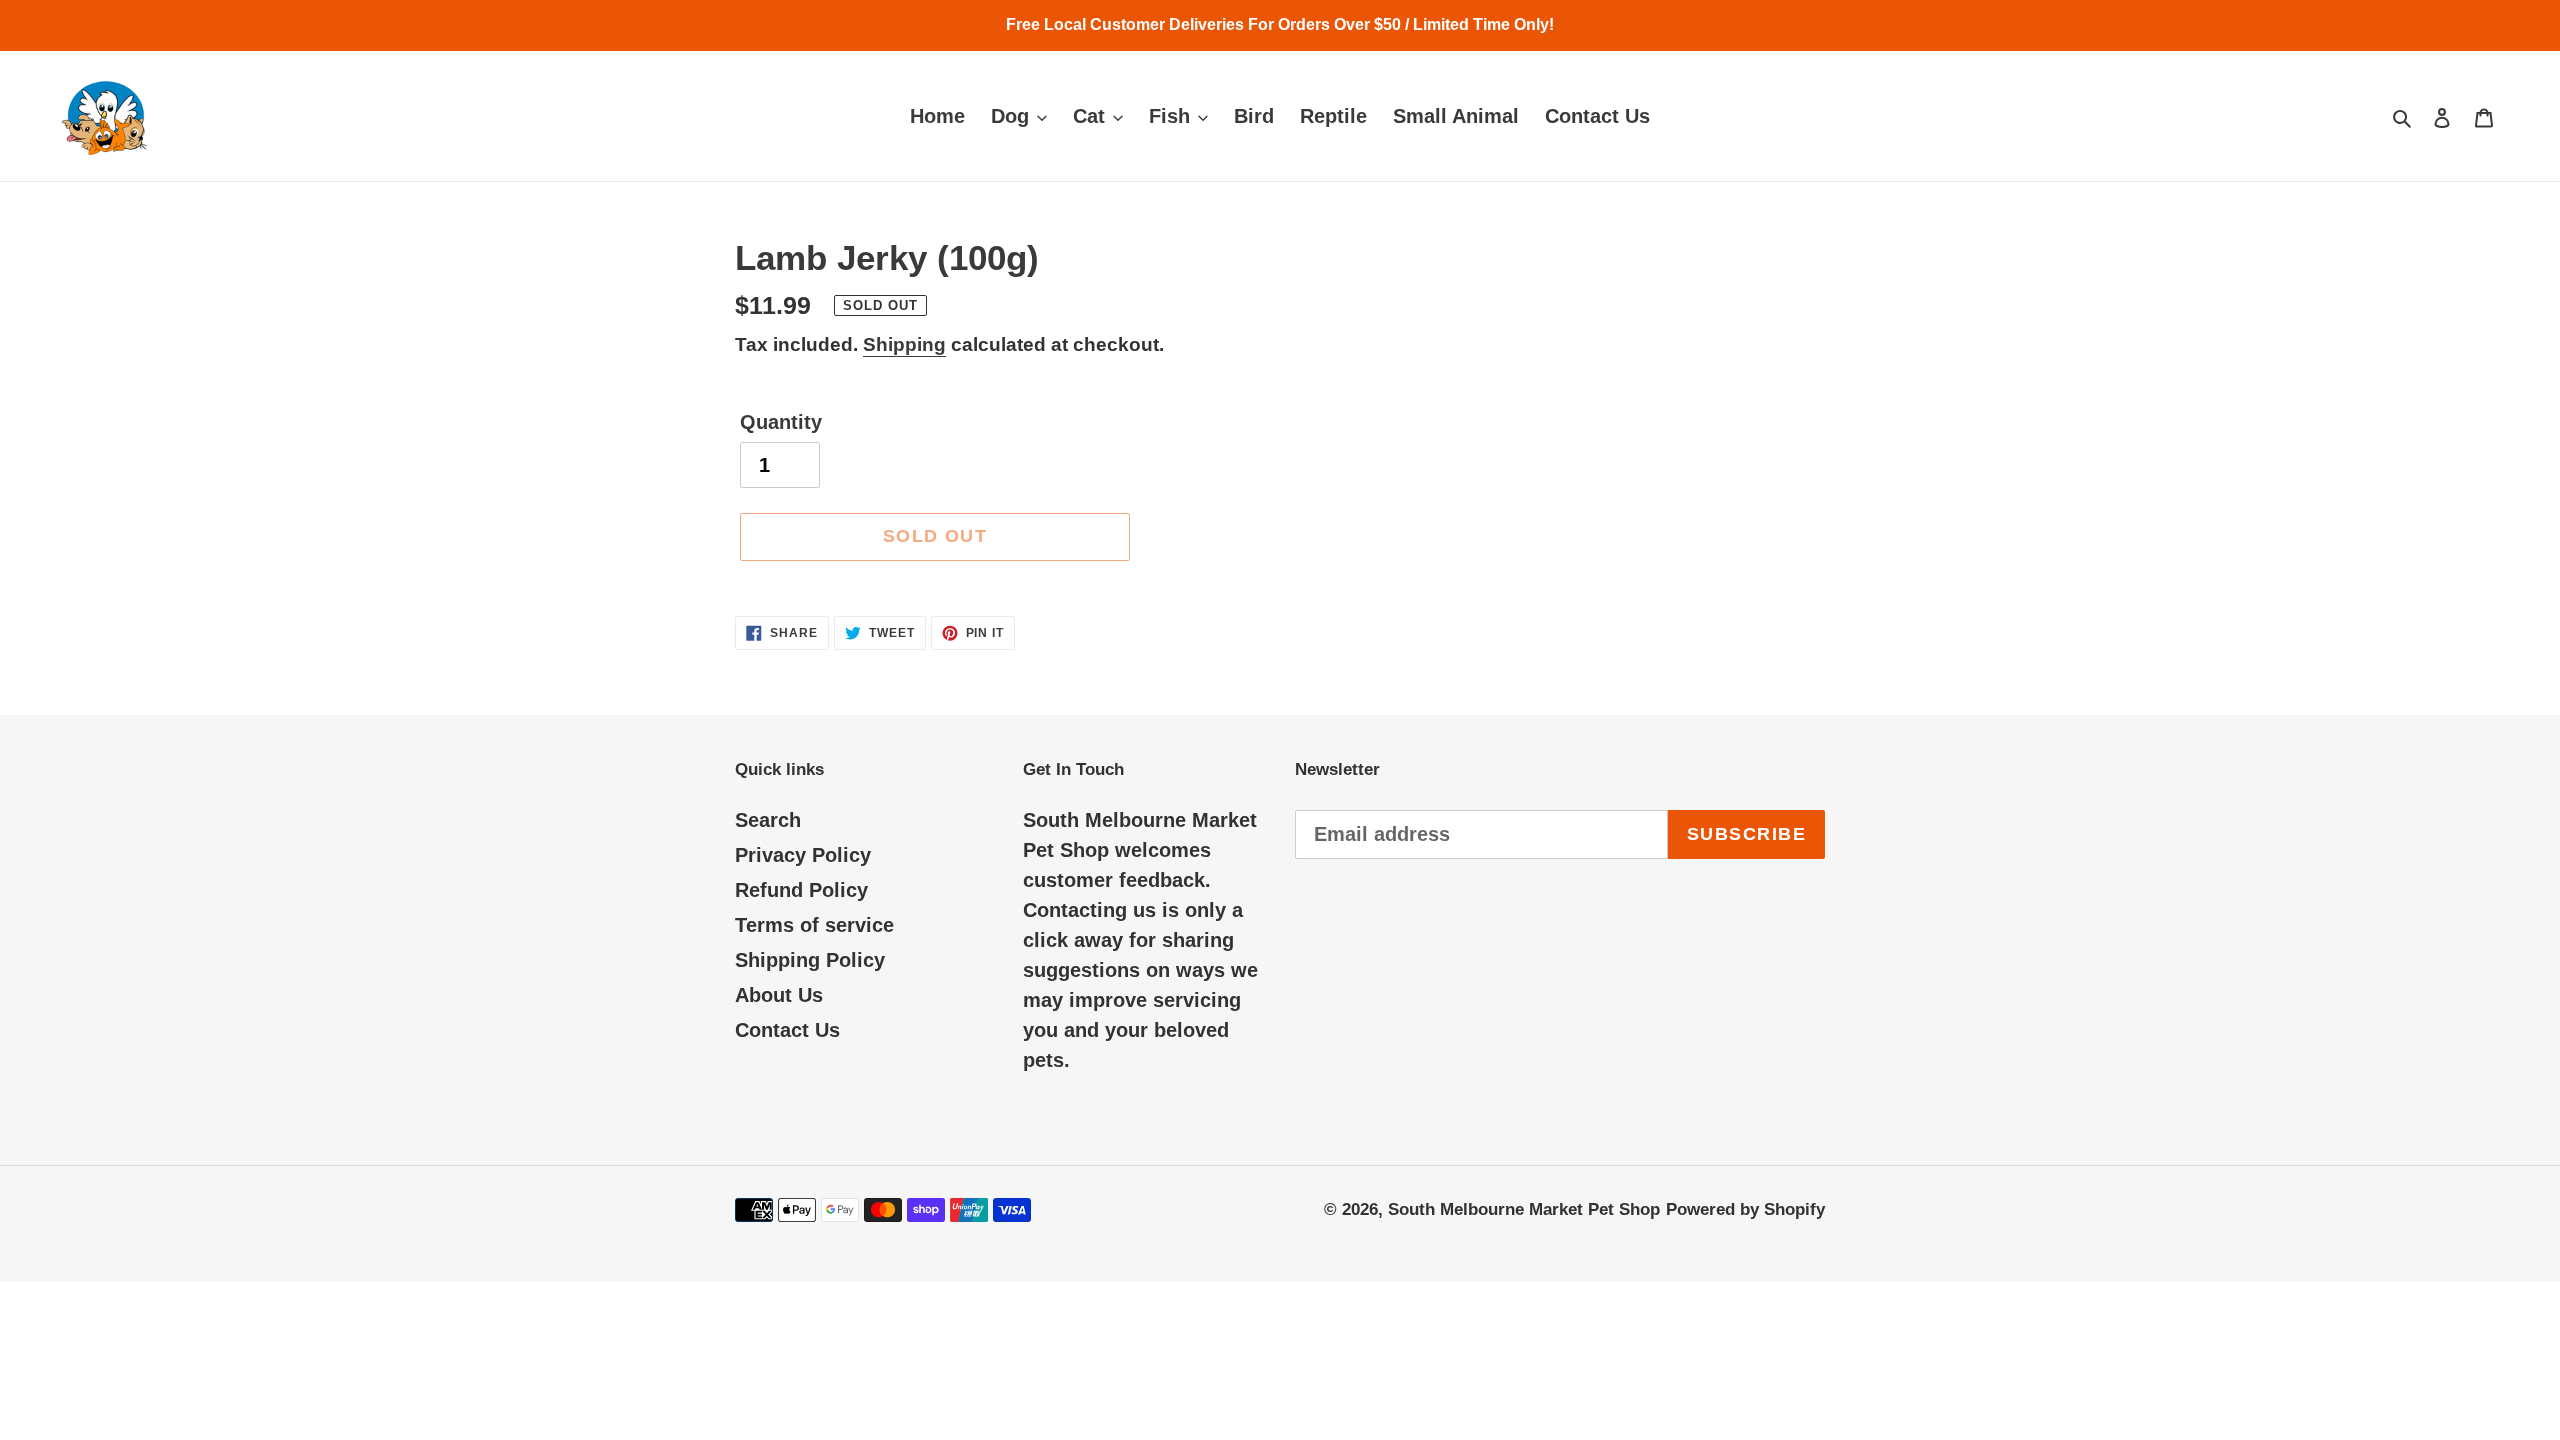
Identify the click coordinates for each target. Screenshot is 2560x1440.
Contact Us (787, 1030)
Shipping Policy (810, 960)
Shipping (904, 344)
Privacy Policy (803, 855)
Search (768, 820)
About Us (779, 995)
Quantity (781, 422)
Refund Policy (801, 890)
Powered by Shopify (1745, 1209)
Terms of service (814, 925)
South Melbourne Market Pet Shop (1524, 1209)
